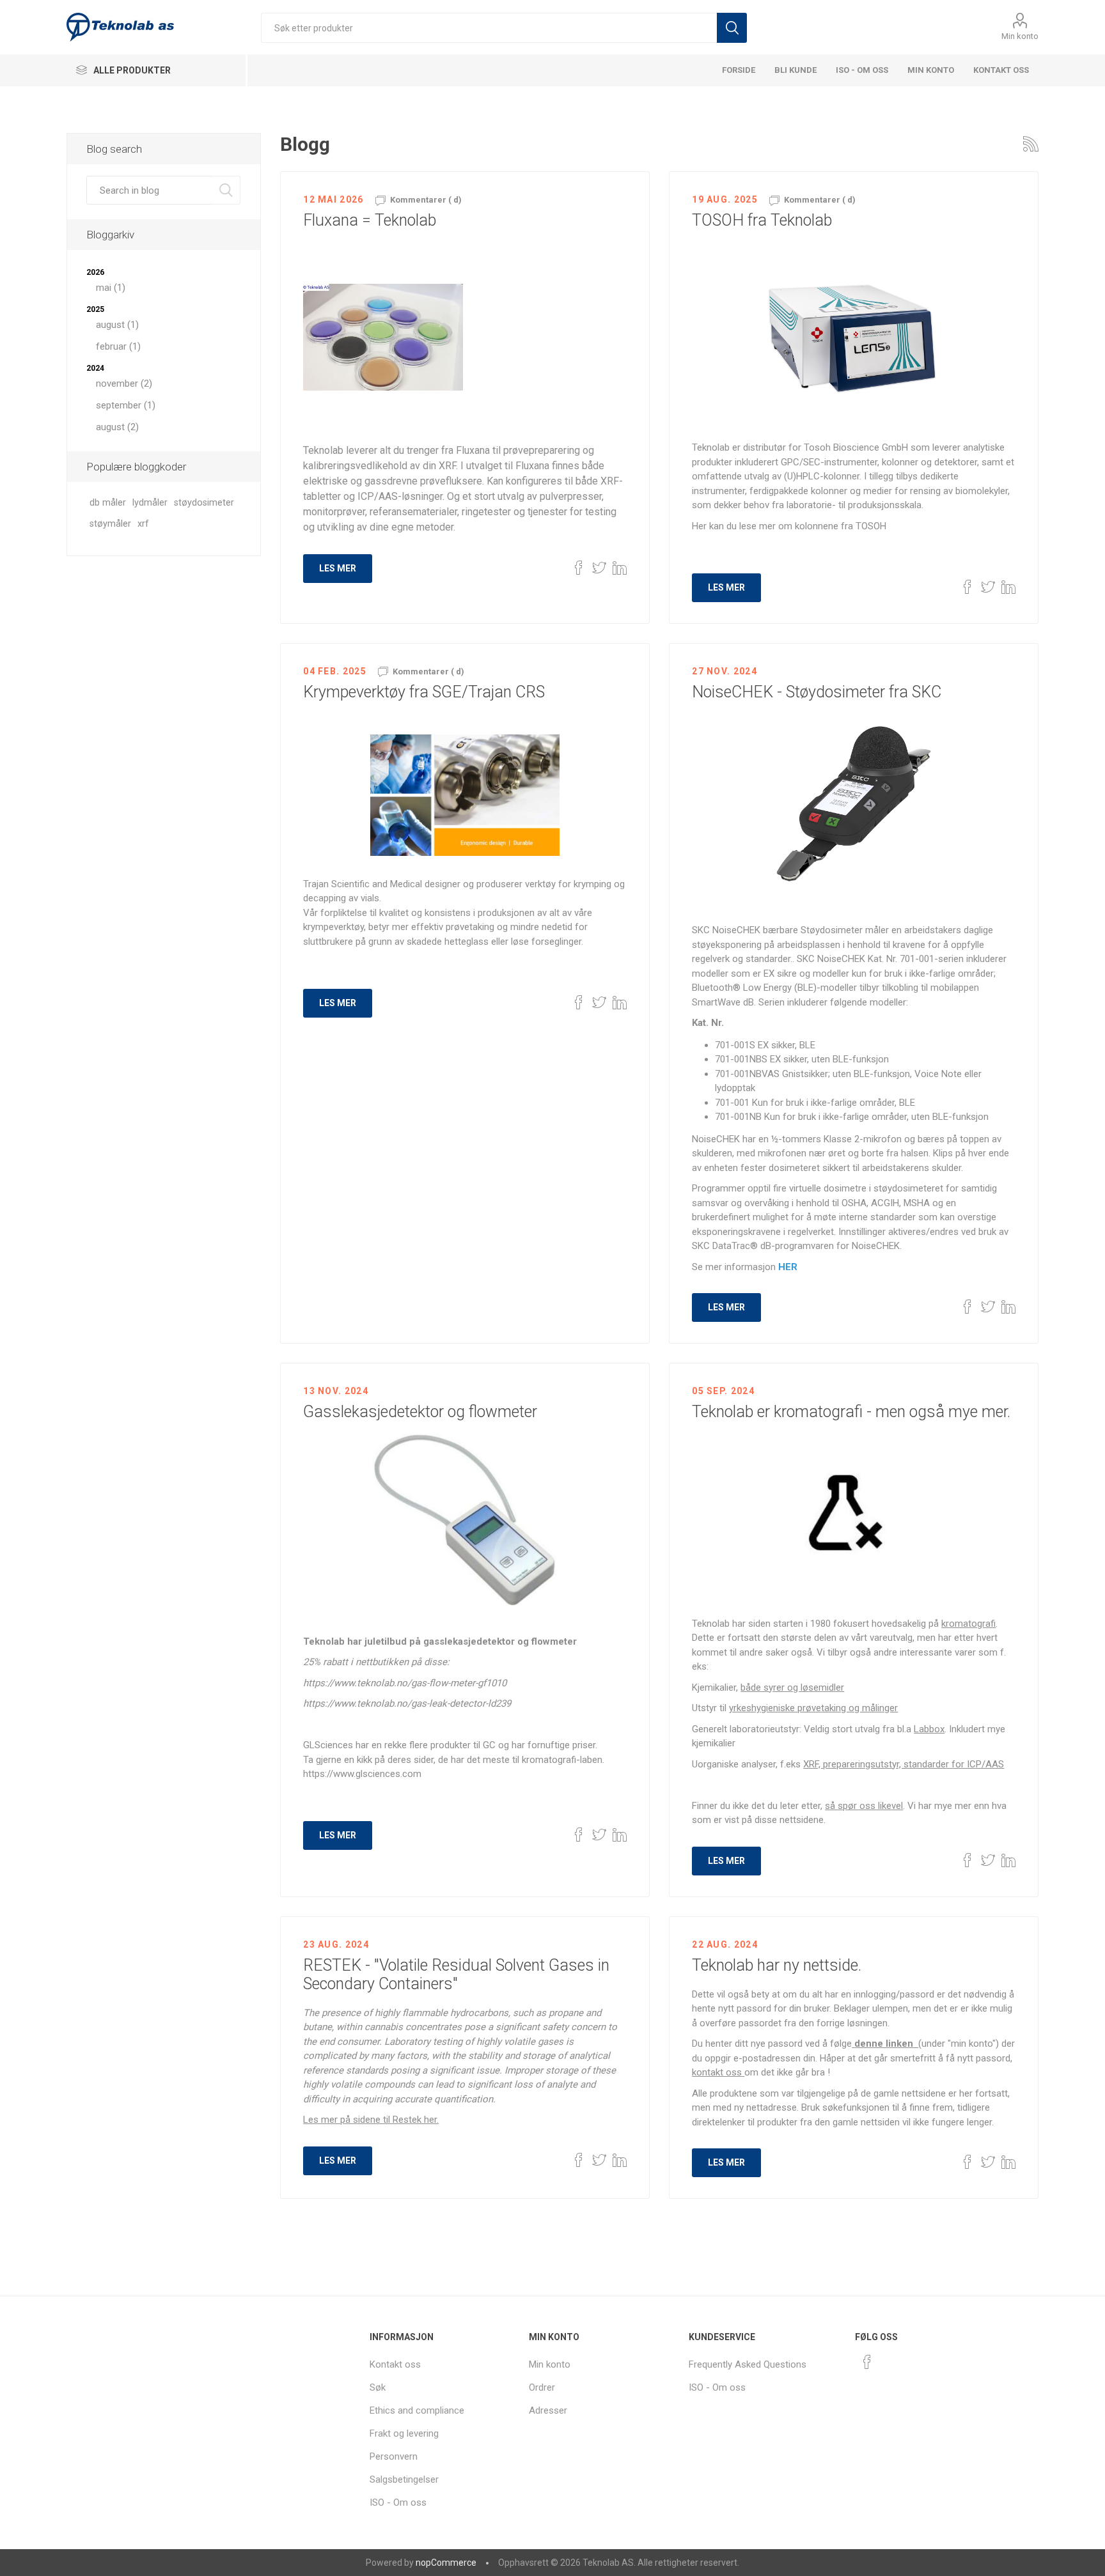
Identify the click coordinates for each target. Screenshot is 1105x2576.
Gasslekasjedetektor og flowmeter (420, 1412)
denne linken (884, 2044)
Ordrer (542, 2387)
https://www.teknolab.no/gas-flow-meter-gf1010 (405, 1683)
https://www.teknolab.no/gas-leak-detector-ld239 (407, 1703)
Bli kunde (795, 70)
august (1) (117, 325)
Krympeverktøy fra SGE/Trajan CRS (424, 692)
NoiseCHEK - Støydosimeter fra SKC (817, 692)
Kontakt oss (1001, 70)
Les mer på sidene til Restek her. (371, 2120)
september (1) (126, 405)
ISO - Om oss (862, 70)
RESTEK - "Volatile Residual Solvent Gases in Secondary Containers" (456, 1975)
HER (788, 1267)
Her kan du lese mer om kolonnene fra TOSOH (789, 526)
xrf (143, 524)
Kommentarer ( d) (426, 200)
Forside (739, 70)
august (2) (117, 427)
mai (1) (111, 288)
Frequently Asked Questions (748, 2364)
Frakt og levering (404, 2433)
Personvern (394, 2456)
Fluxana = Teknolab (370, 220)
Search (226, 190)
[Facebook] (867, 2362)
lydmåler (150, 503)
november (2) (124, 384)
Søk (732, 28)
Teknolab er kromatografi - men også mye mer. (851, 1412)
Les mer (338, 568)
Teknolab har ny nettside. (777, 1965)
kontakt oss (717, 2072)
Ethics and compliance (417, 2410)
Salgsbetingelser (404, 2479)
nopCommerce (446, 2563)
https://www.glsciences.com (362, 1774)
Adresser (548, 2410)
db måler (108, 503)
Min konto (1020, 36)
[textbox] (489, 28)
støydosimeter (204, 503)
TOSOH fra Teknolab (762, 220)
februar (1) (118, 346)
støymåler (110, 524)
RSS (1031, 144)
